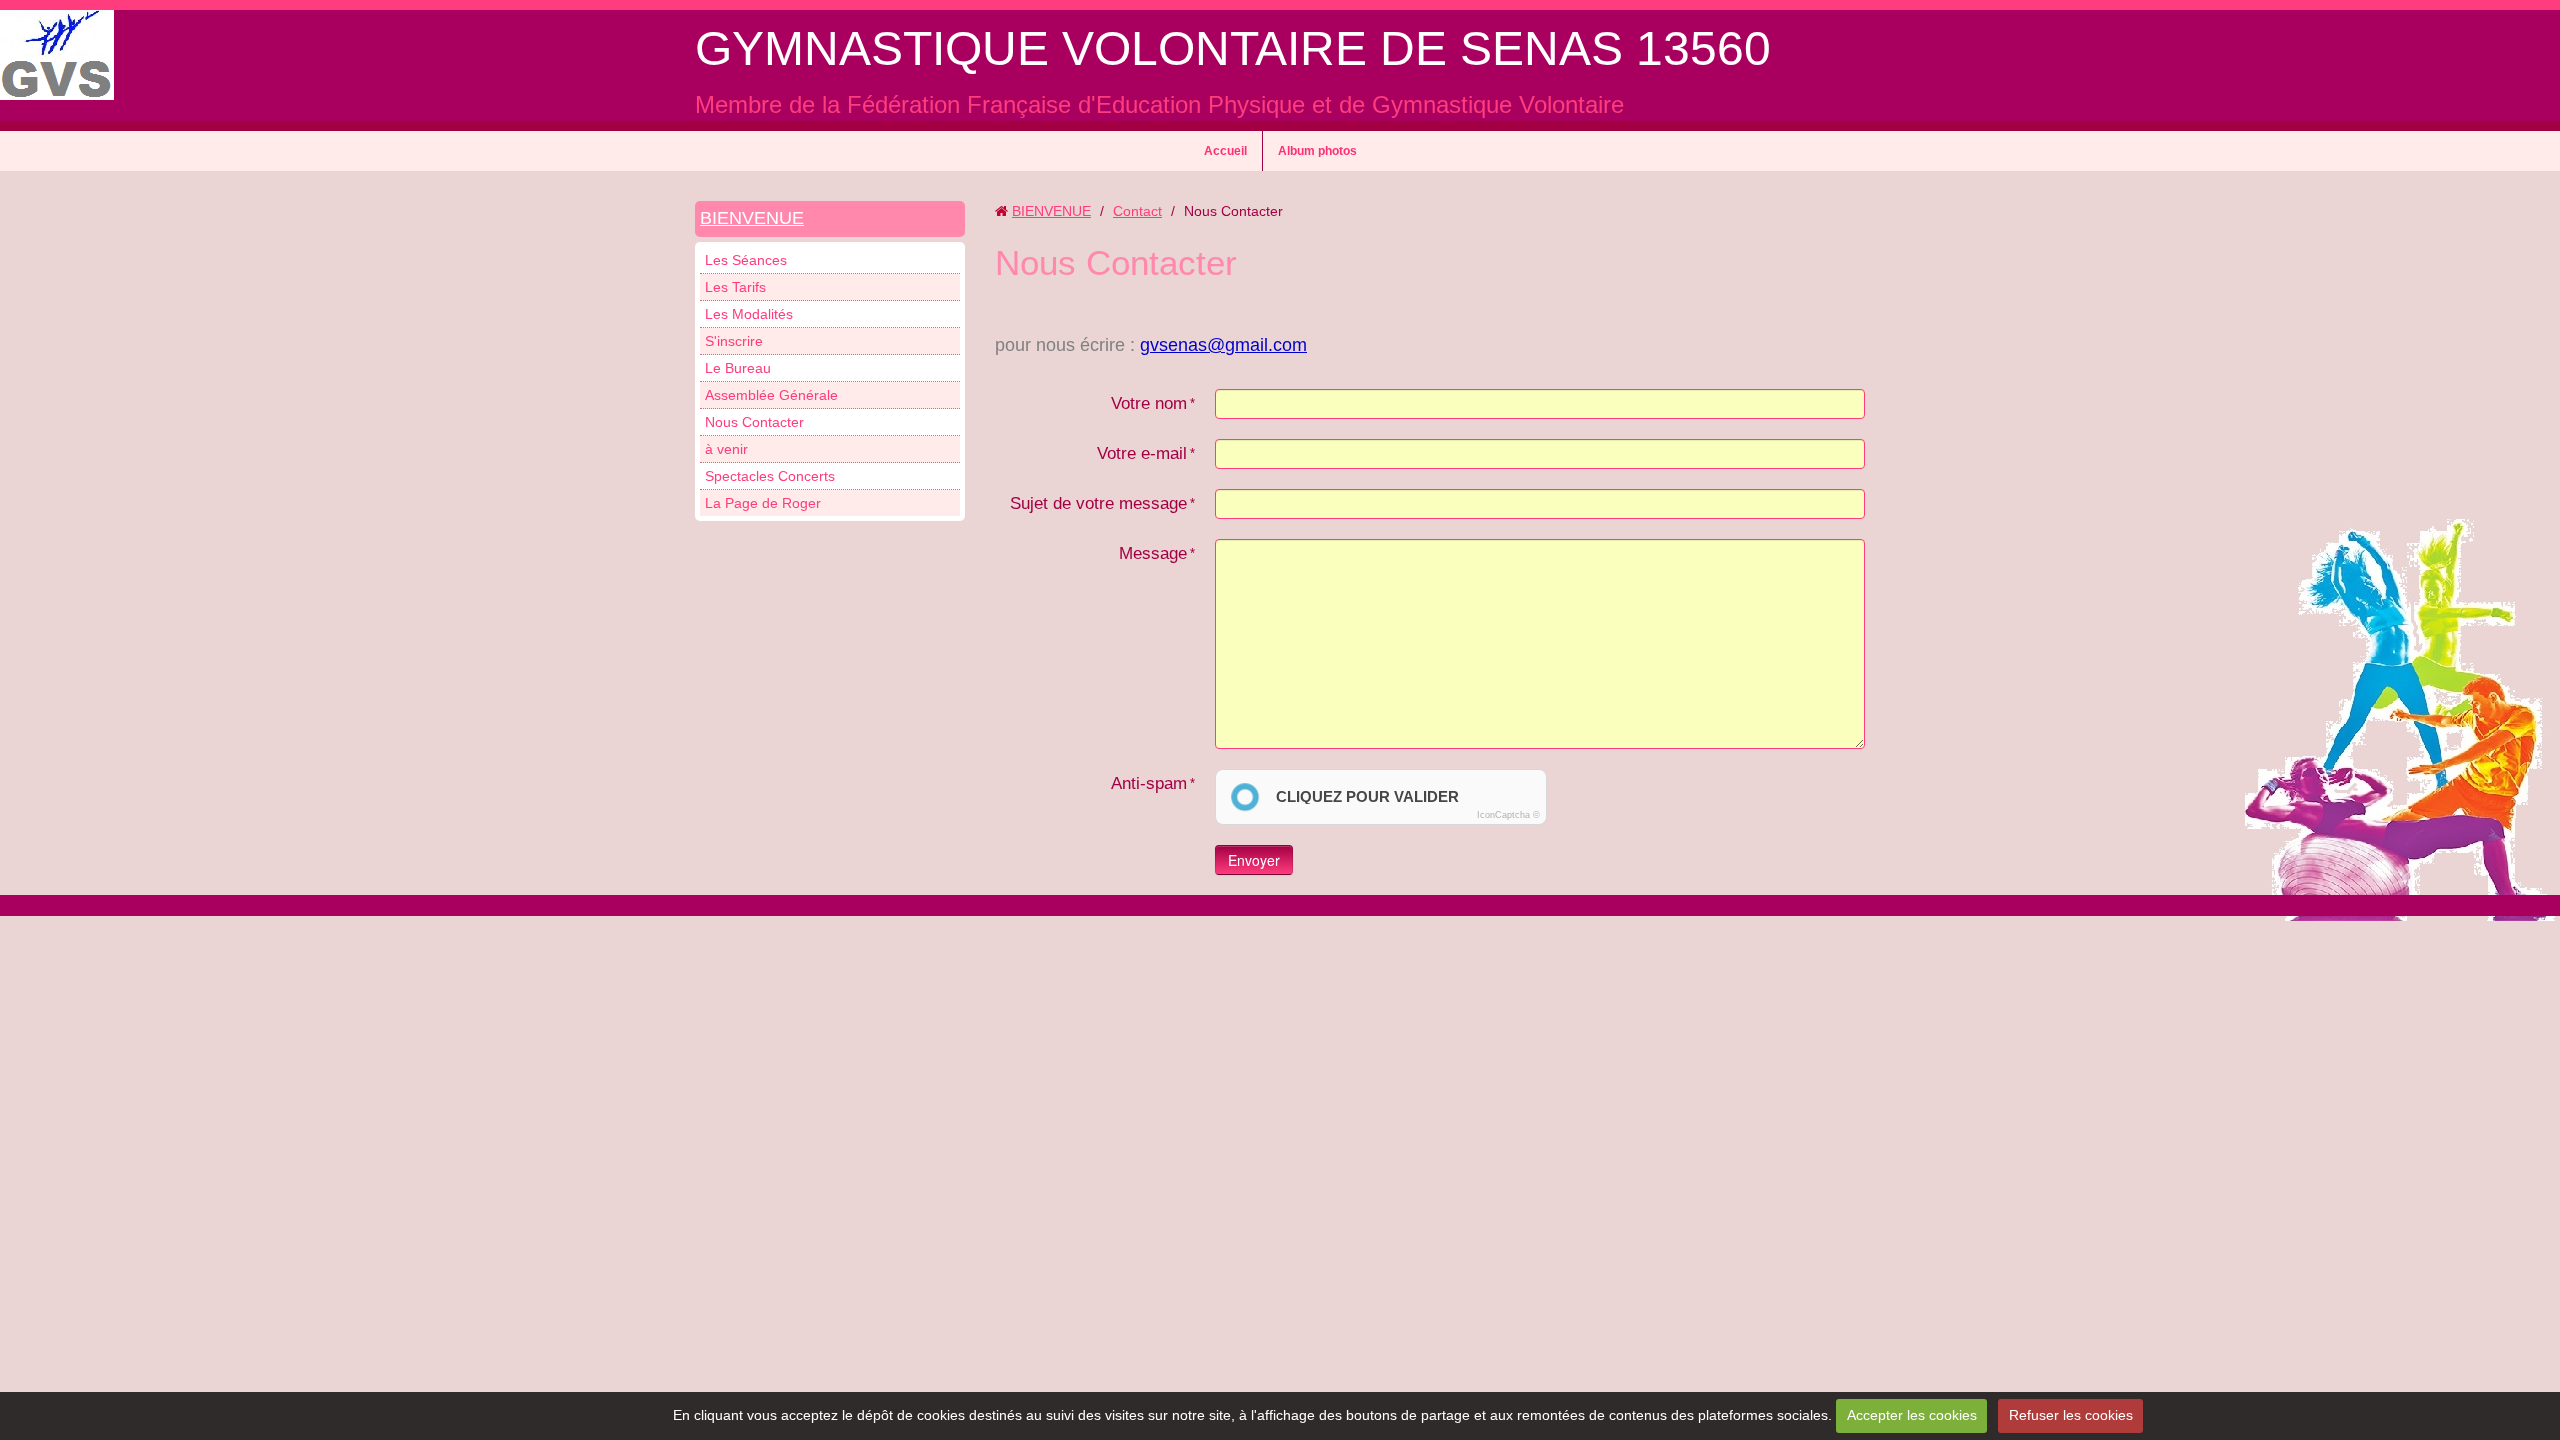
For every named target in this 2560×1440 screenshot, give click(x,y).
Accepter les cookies (1912, 1415)
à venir (726, 449)
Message (1153, 553)
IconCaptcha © (1508, 815)
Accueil (1225, 151)
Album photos (1317, 151)
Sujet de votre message (1098, 503)
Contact (1137, 211)
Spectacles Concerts (770, 476)
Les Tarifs (735, 287)
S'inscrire (734, 341)
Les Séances (746, 260)
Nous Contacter (754, 422)
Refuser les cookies (2071, 1415)
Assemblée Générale (771, 395)
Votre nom (1149, 403)
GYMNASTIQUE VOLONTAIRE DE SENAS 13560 (1233, 48)
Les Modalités (749, 314)
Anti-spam (1149, 783)
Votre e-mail (1142, 453)
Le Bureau (738, 368)
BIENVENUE (752, 218)
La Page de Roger (763, 503)
